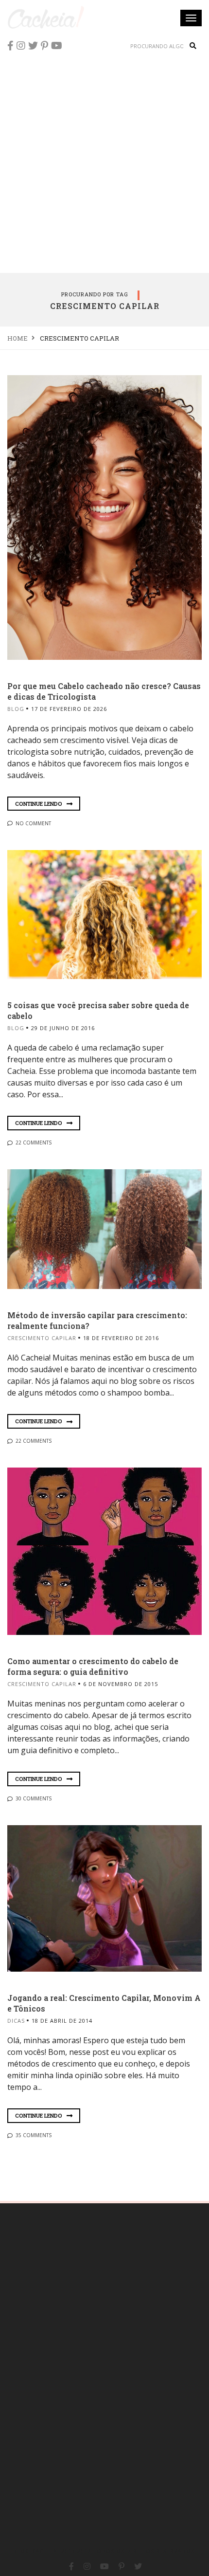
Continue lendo (39, 804)
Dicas (16, 2021)
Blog (16, 709)
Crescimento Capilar (42, 1338)
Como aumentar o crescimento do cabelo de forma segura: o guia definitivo (93, 1666)
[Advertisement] (104, 163)
